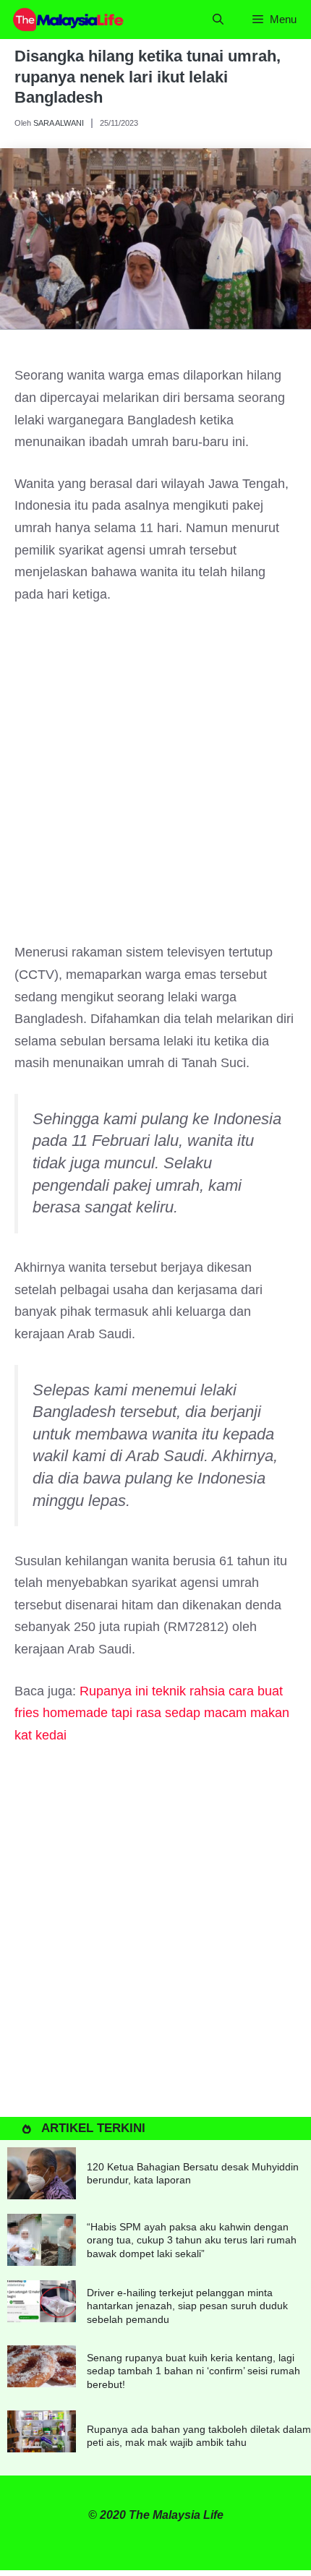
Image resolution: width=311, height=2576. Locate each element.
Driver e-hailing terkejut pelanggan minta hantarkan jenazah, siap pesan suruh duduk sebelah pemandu (187, 2306)
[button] (218, 20)
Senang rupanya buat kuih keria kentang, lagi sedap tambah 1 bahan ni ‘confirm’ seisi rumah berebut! (193, 2371)
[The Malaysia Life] (69, 20)
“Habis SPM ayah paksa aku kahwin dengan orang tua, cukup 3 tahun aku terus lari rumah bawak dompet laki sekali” (192, 2240)
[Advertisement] (155, 780)
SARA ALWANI (59, 123)
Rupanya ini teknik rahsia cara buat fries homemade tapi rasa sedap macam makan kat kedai (152, 1713)
